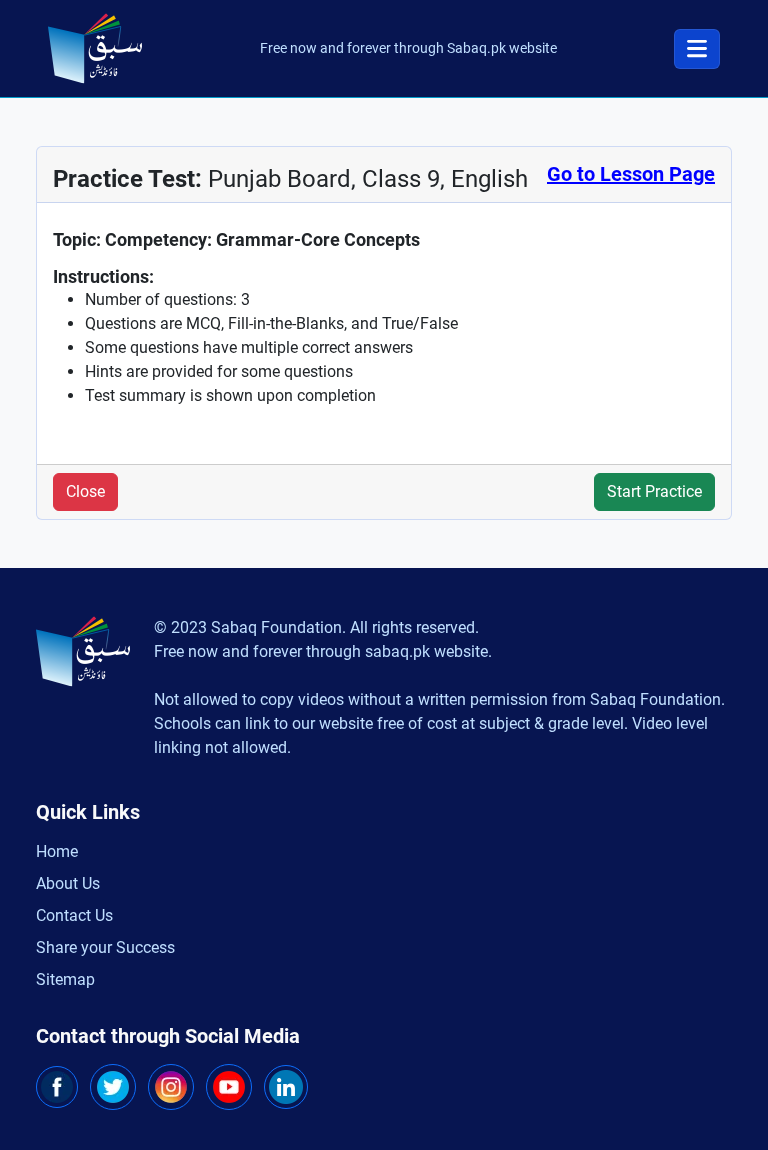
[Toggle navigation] (697, 49)
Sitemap (65, 979)
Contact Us (74, 915)
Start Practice (654, 491)
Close (85, 491)
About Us (68, 883)
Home (57, 851)
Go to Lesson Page (631, 174)
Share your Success (105, 947)
